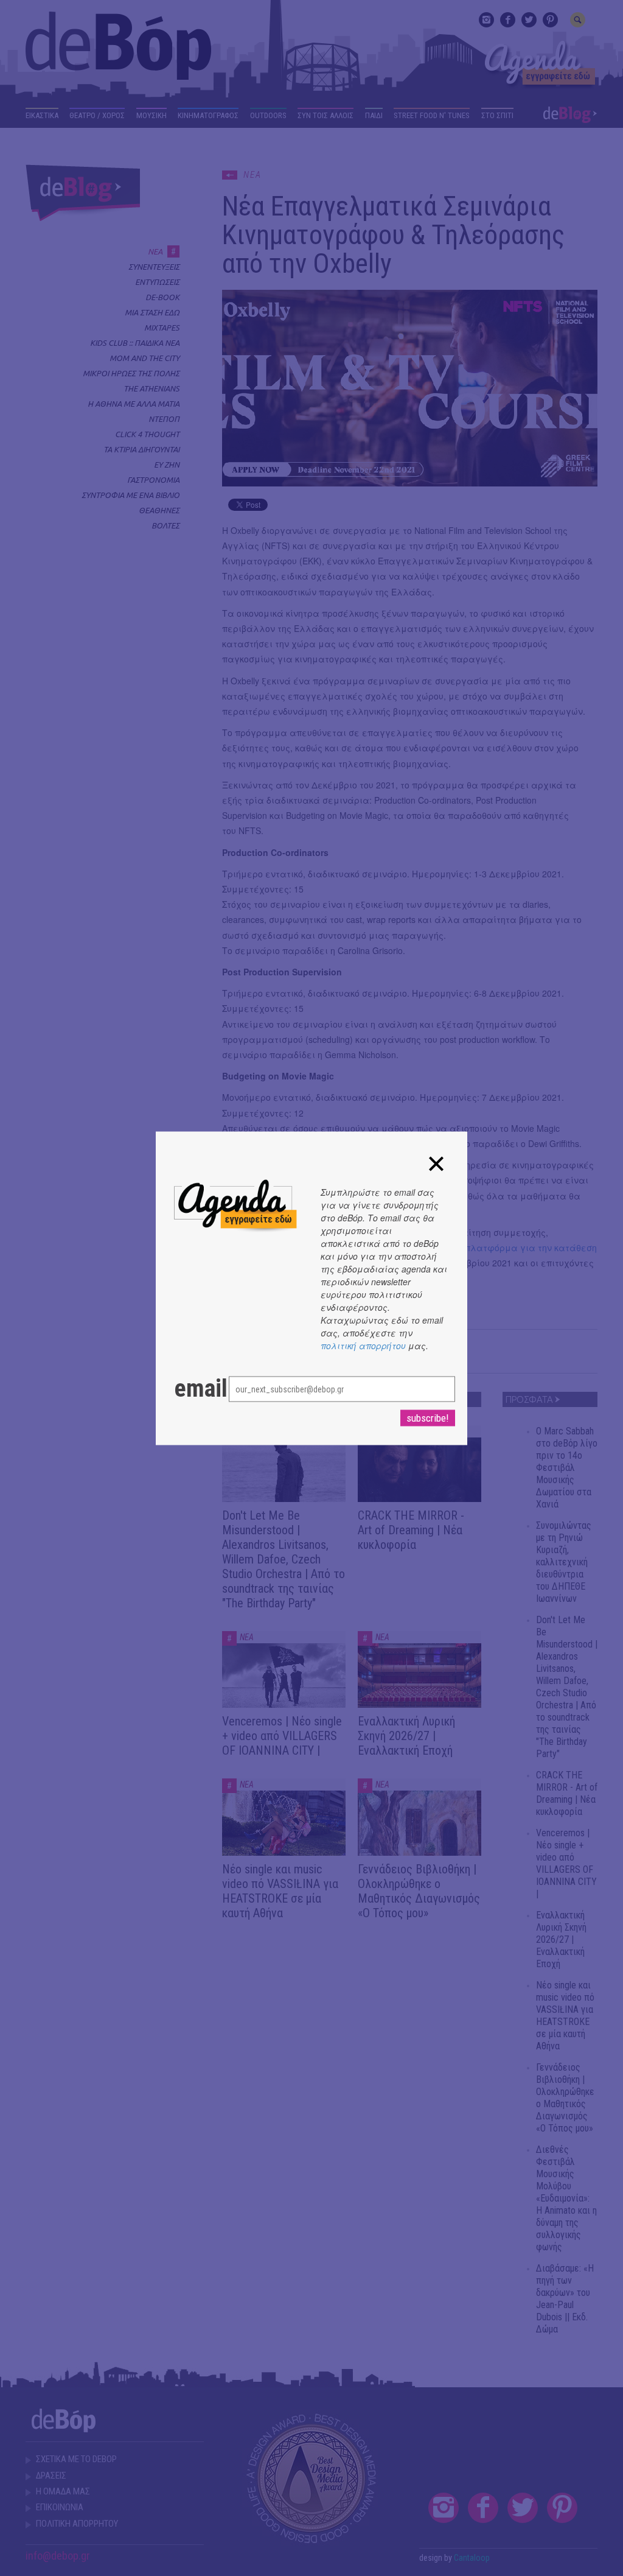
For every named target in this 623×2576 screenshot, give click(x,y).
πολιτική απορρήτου (363, 1345)
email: (189, 1388)
